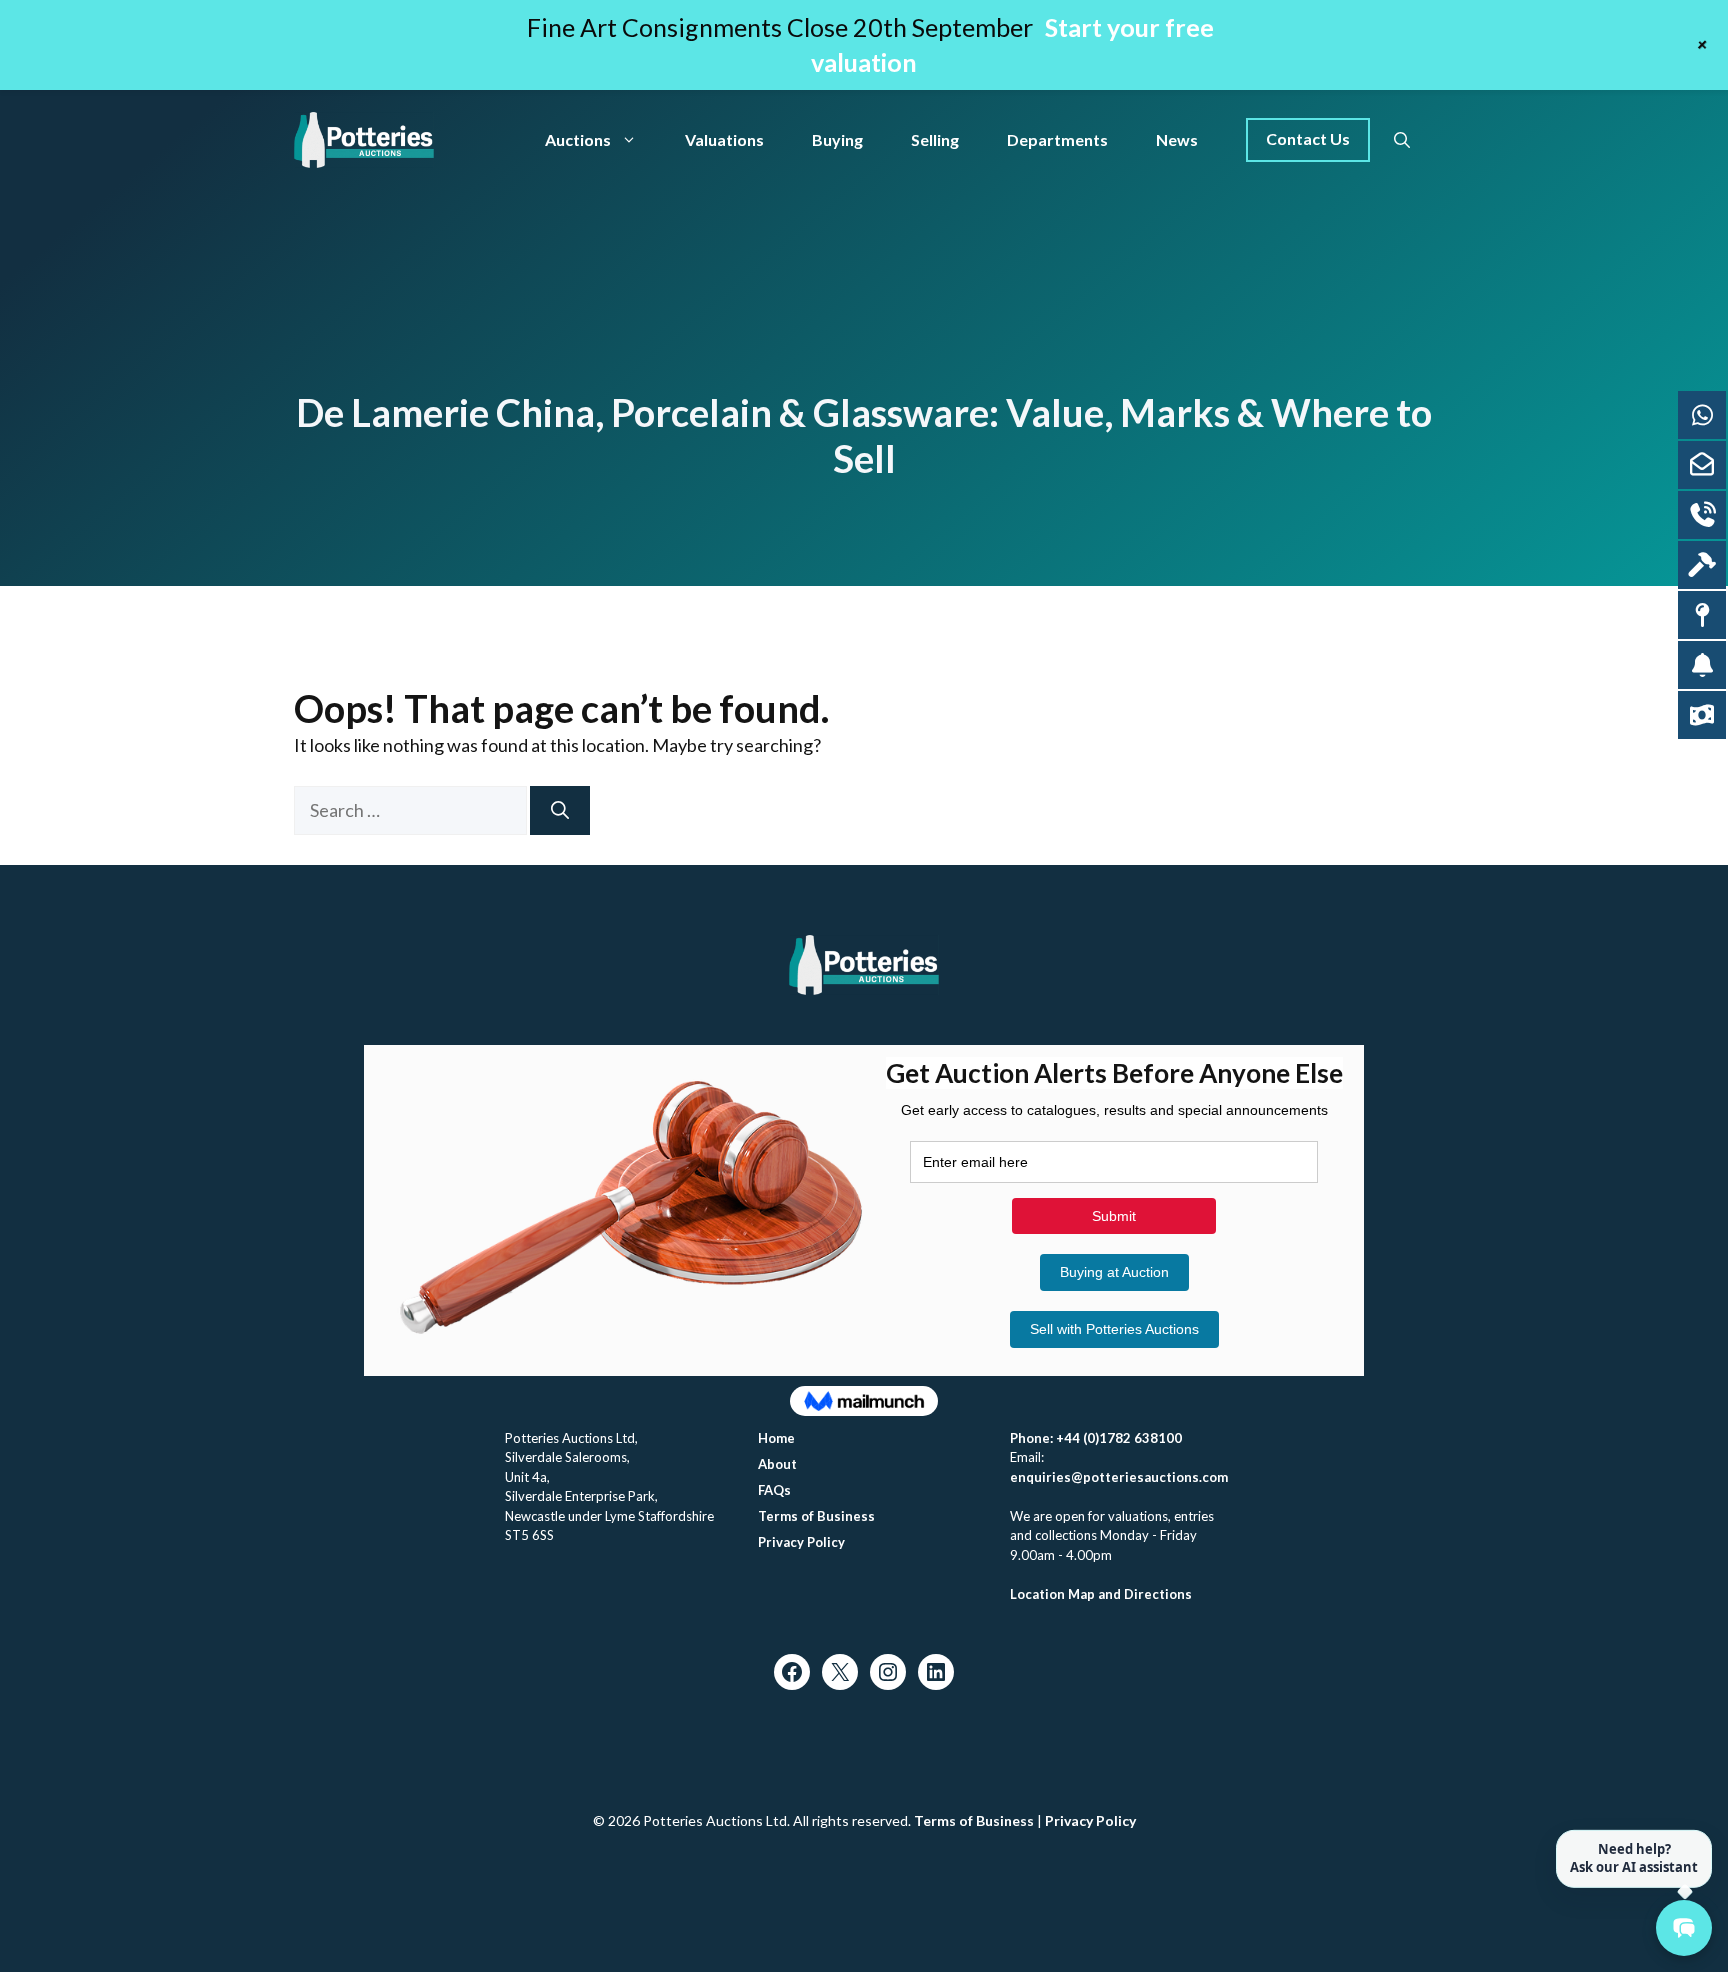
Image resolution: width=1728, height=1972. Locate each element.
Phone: (1033, 1438)
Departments (1057, 139)
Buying (837, 139)
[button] (1402, 140)
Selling (935, 139)
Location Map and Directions (1101, 1594)
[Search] (560, 810)
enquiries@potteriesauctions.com (1119, 1477)
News (1177, 139)
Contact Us (1308, 138)
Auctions (578, 139)
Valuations (724, 139)
